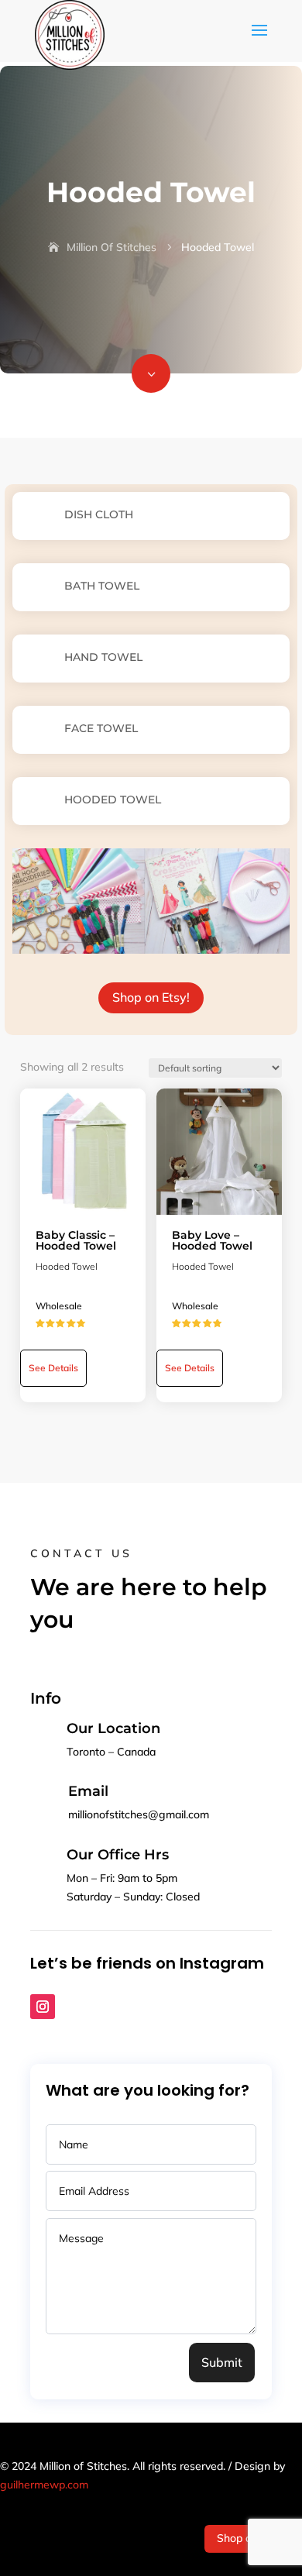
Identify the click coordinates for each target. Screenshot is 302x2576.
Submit (222, 2362)
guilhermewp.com (44, 2485)
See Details (53, 1368)
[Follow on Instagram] (43, 2007)
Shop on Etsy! (151, 997)
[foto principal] (151, 389)
